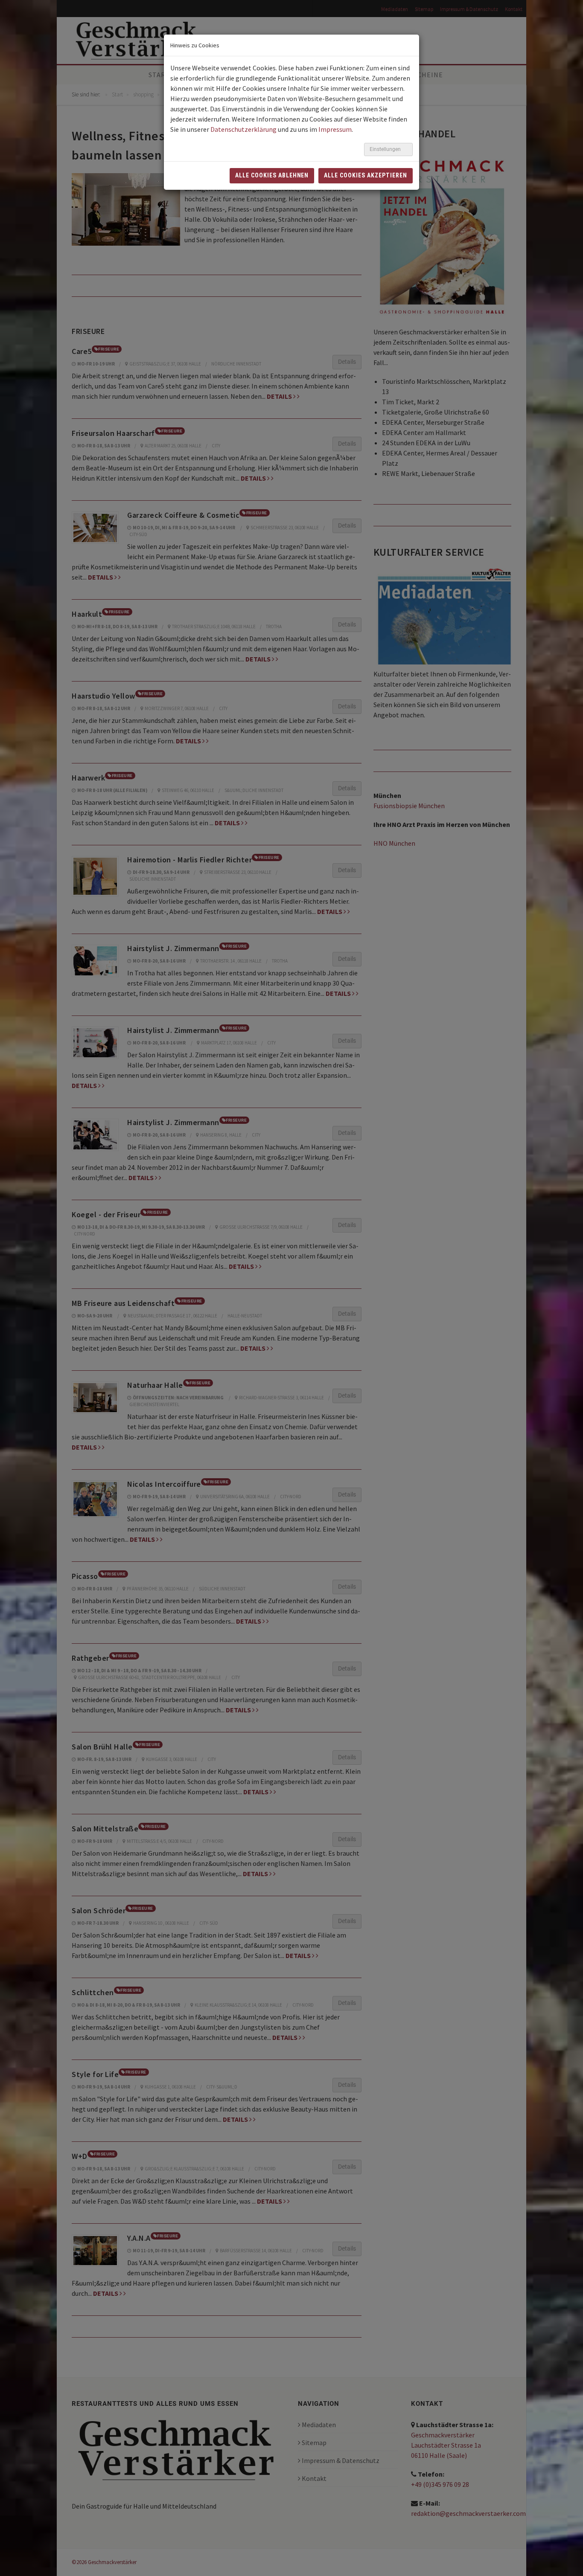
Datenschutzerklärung (243, 129)
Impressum (335, 129)
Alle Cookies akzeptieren (366, 175)
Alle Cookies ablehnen (272, 175)
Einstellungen (386, 149)
